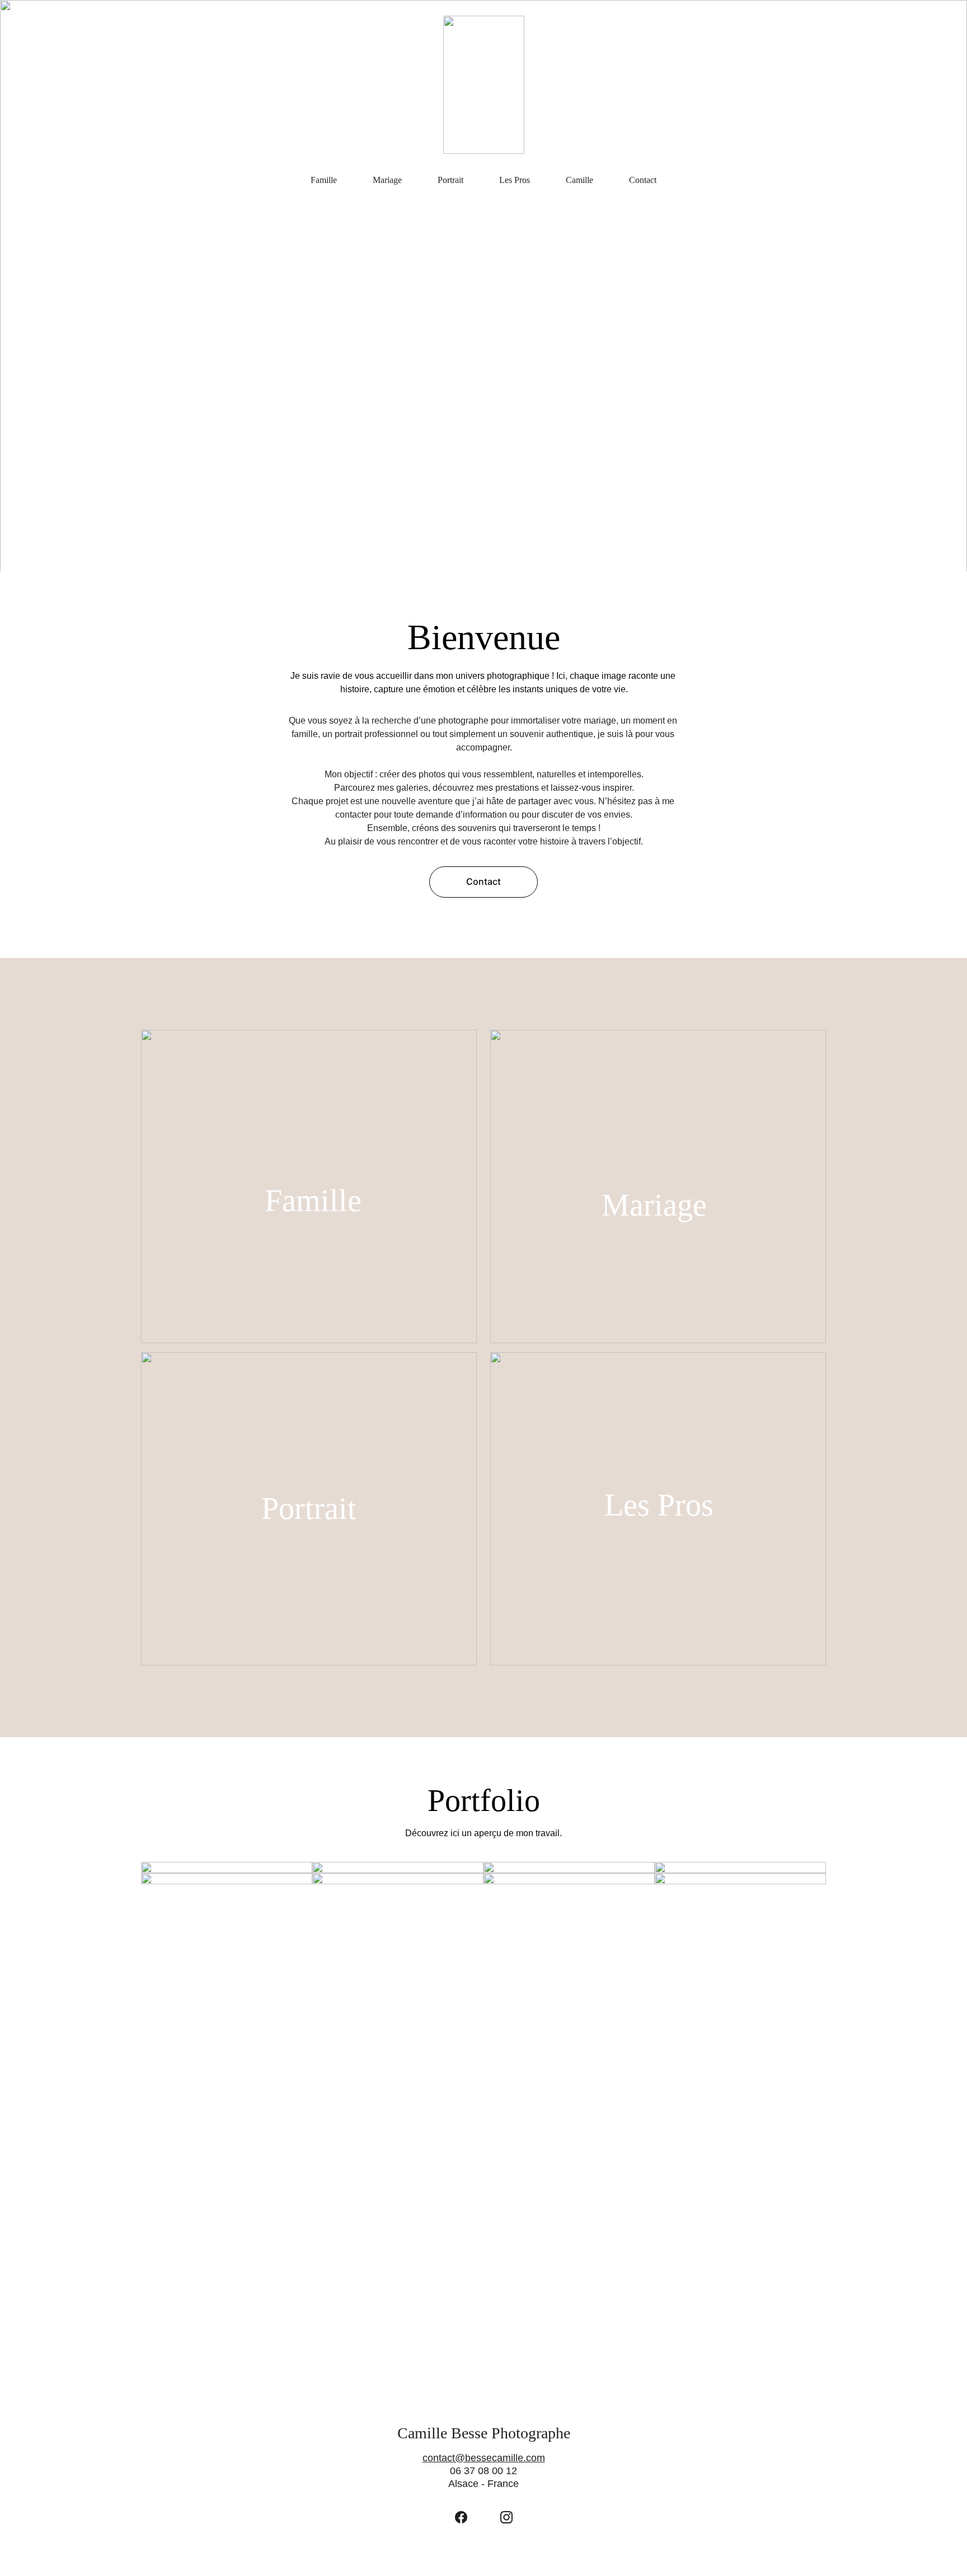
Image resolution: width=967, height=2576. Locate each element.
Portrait (450, 180)
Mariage (387, 180)
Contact (643, 180)
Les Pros (515, 180)
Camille (579, 180)
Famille (324, 180)
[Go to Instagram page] (506, 2517)
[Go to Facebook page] (461, 2517)
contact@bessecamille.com (484, 2458)
